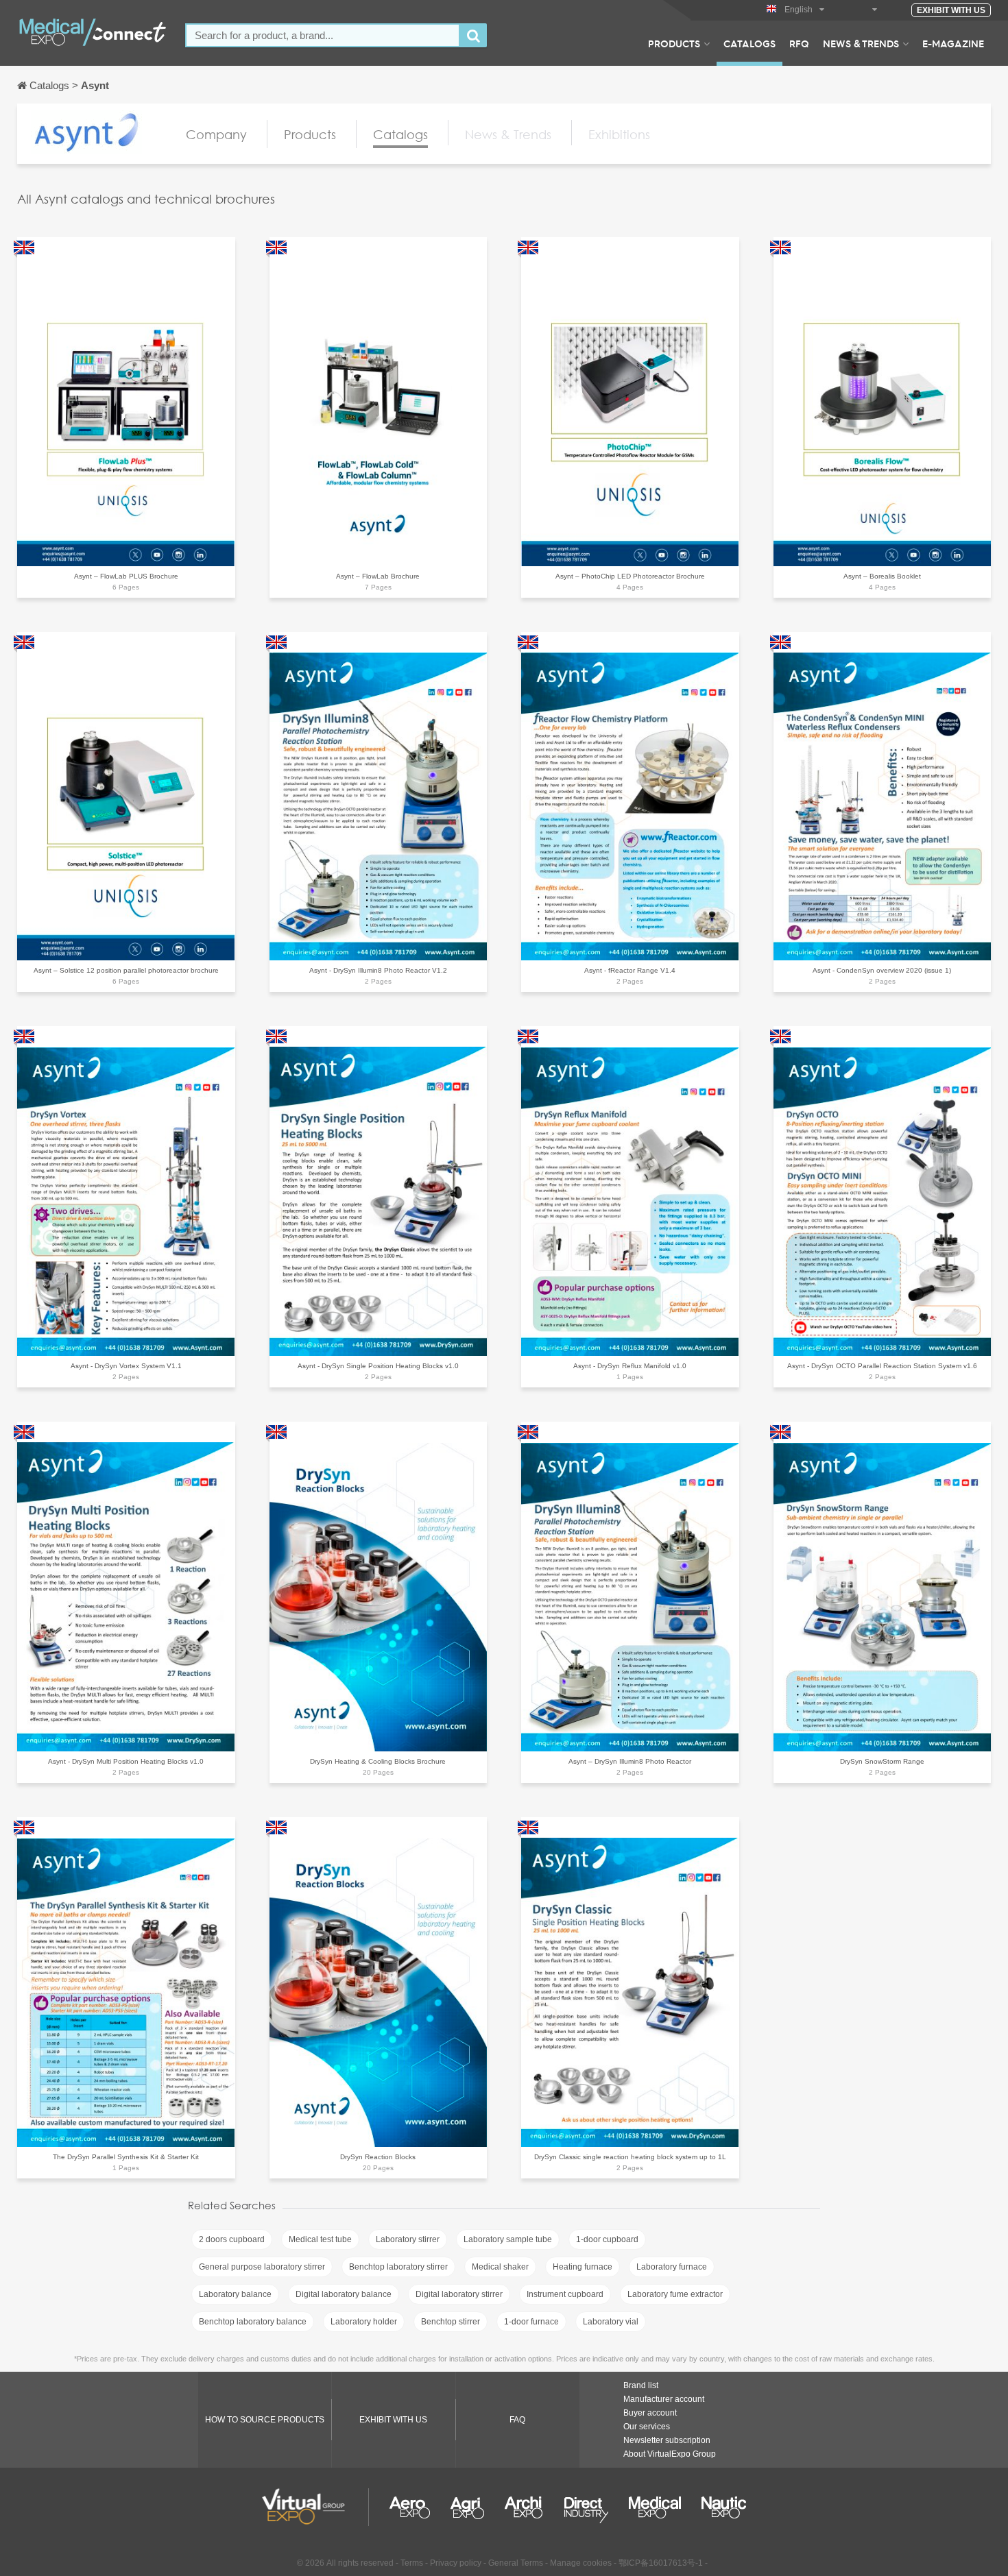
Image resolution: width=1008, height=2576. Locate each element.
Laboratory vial (611, 2322)
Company (216, 134)
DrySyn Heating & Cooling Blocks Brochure (378, 1761)
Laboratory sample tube (508, 2239)
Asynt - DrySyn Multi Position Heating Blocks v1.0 (126, 1761)
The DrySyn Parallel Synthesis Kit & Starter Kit (126, 2157)
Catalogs (749, 43)
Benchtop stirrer (451, 2322)
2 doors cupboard (232, 2239)
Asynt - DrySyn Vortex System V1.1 (126, 1366)
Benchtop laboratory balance (253, 2322)
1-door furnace (531, 2322)
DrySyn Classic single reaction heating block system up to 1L (630, 2157)
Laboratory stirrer (408, 2239)
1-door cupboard (607, 2239)
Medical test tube (320, 2239)
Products (674, 43)
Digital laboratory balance (344, 2294)
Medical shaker (500, 2267)
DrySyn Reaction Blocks (378, 2157)
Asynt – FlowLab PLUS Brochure (126, 576)
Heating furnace (583, 2267)
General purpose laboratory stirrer (262, 2267)
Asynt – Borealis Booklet (882, 576)
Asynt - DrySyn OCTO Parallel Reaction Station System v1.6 (882, 1366)
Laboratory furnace (672, 2267)
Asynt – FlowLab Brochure (378, 576)
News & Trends (861, 43)
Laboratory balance (235, 2294)
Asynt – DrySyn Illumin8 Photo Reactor (630, 1761)
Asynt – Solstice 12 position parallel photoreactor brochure (126, 970)
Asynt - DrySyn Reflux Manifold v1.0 (630, 1366)
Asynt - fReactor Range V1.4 (630, 970)
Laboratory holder (364, 2322)
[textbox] (323, 35)
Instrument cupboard (565, 2294)
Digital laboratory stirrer (459, 2294)
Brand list (641, 2385)
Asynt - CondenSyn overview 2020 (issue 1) (882, 970)
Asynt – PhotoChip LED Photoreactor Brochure (630, 576)
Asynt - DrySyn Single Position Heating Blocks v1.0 (378, 1366)
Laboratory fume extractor (675, 2294)
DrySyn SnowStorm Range (882, 1761)
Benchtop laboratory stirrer (398, 2267)
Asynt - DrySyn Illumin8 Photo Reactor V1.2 (378, 970)
